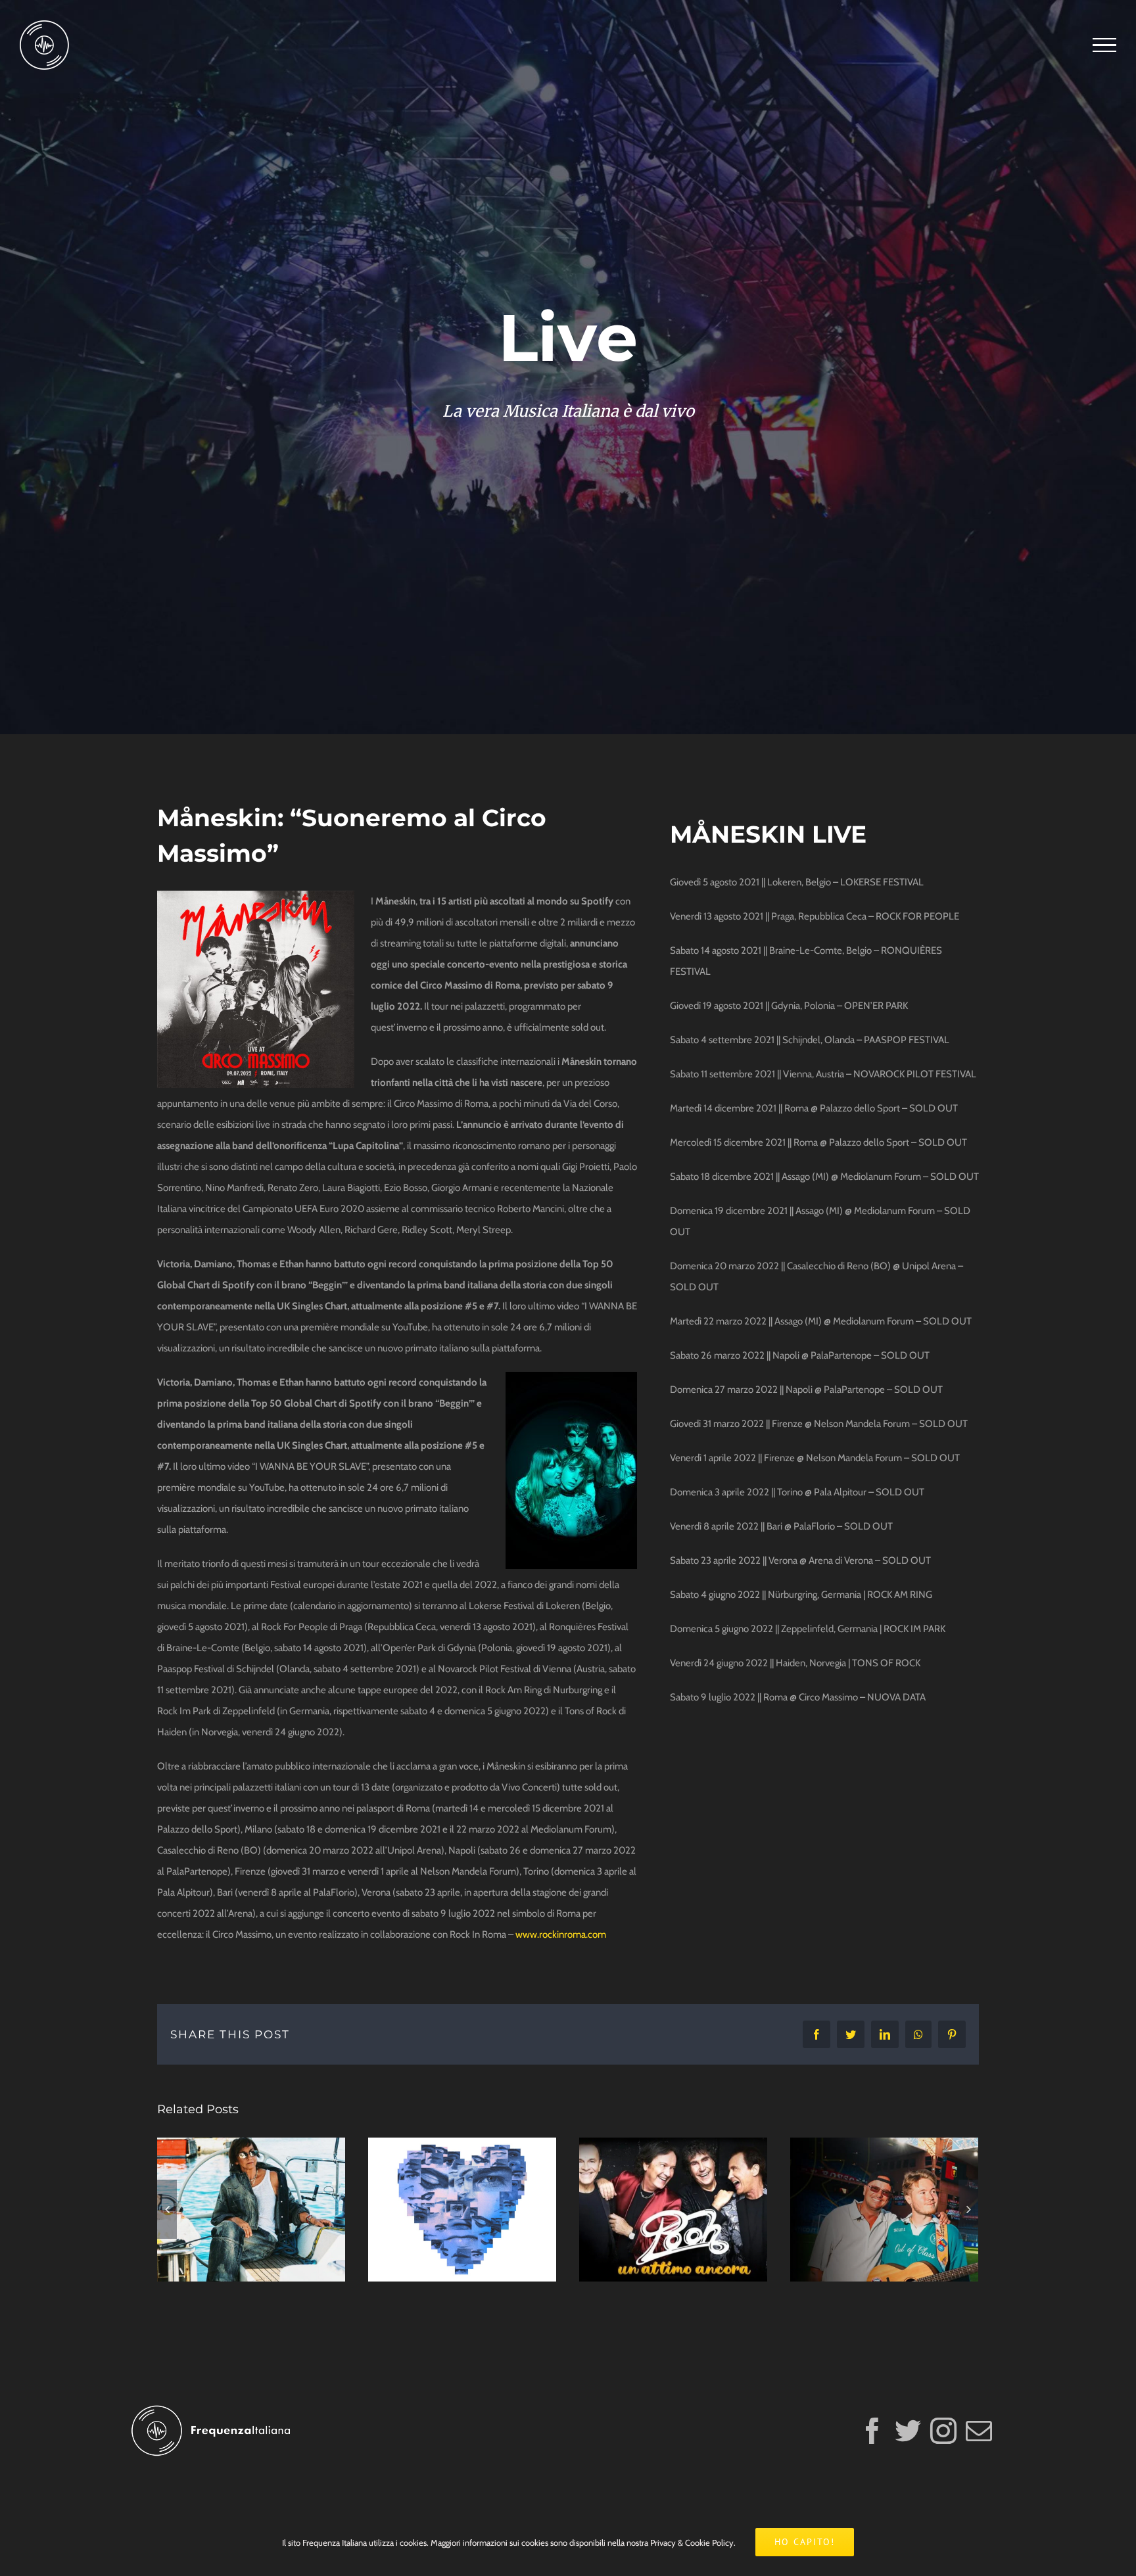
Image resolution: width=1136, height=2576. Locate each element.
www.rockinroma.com (561, 1934)
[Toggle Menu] (1104, 45)
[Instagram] (943, 2431)
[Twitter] (908, 2431)
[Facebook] (872, 2431)
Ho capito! (805, 2542)
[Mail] (979, 2431)
